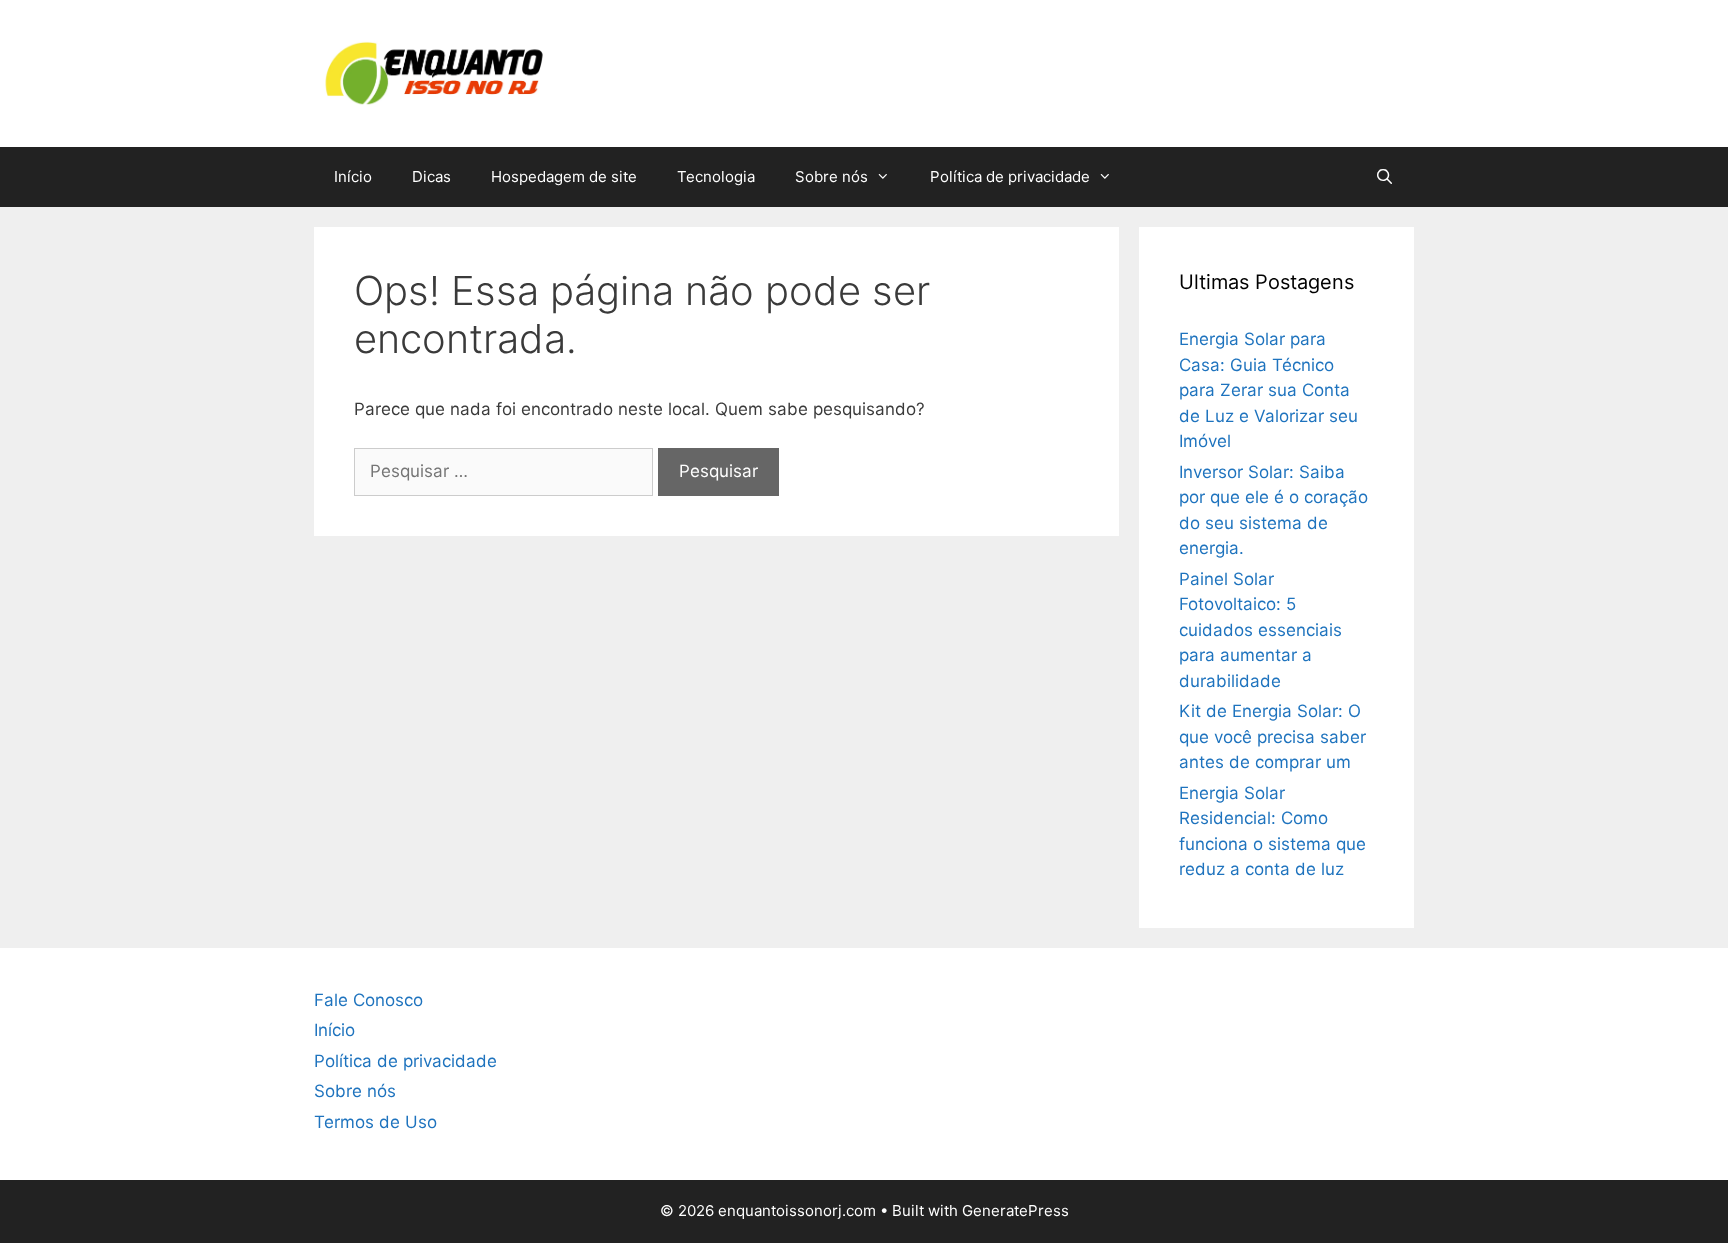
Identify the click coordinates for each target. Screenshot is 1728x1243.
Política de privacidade (1010, 176)
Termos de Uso (375, 1122)
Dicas (431, 176)
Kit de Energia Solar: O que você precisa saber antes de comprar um (1272, 736)
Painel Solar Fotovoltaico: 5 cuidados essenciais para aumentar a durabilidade (1260, 630)
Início (353, 176)
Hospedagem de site (564, 176)
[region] (864, 1195)
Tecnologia (716, 176)
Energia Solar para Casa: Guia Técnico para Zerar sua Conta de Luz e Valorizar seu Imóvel (1268, 390)
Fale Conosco (368, 1000)
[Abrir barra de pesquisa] (1384, 177)
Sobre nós (831, 176)
